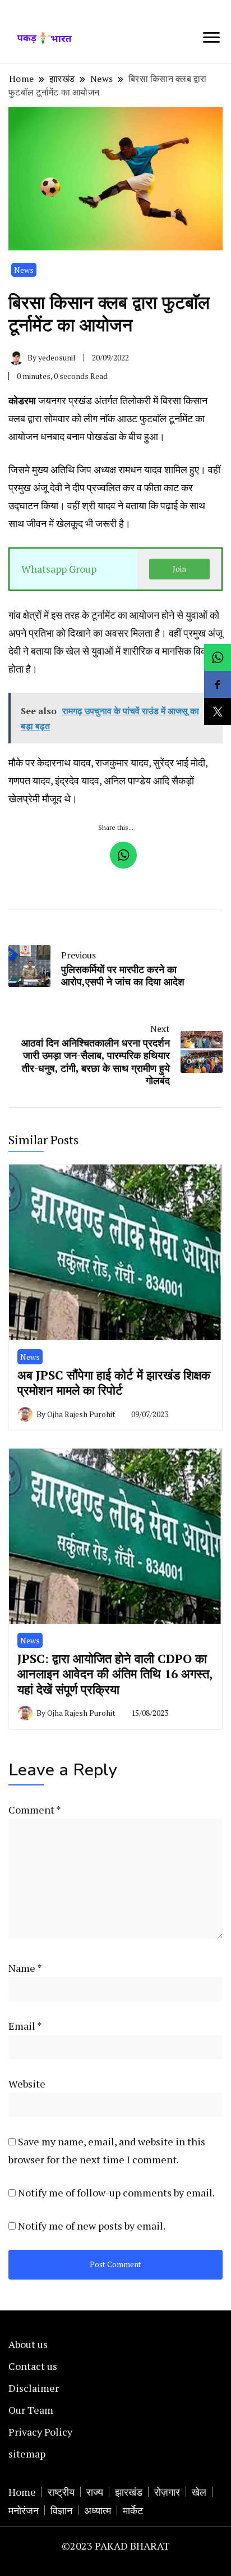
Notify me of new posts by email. (92, 2226)
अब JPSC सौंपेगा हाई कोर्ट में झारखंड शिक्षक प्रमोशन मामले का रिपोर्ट (114, 1383)
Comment (34, 1810)
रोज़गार (167, 2492)
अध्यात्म (98, 2510)
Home (22, 2492)
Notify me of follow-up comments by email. (116, 2193)
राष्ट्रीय (61, 2492)
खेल (199, 2492)
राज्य (95, 2492)
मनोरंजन (24, 2510)
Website (27, 2084)
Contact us (33, 2366)
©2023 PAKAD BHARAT (116, 2546)
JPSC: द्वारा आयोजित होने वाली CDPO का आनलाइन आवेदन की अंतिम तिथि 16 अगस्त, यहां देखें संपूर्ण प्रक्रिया (115, 1674)
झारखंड (129, 2492)
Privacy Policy (40, 2432)
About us (28, 2344)
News (24, 270)
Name (25, 1968)
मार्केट (133, 2510)
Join (179, 569)
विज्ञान (61, 2510)
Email (25, 2026)
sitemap (27, 2454)
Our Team (31, 2410)
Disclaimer (34, 2388)
